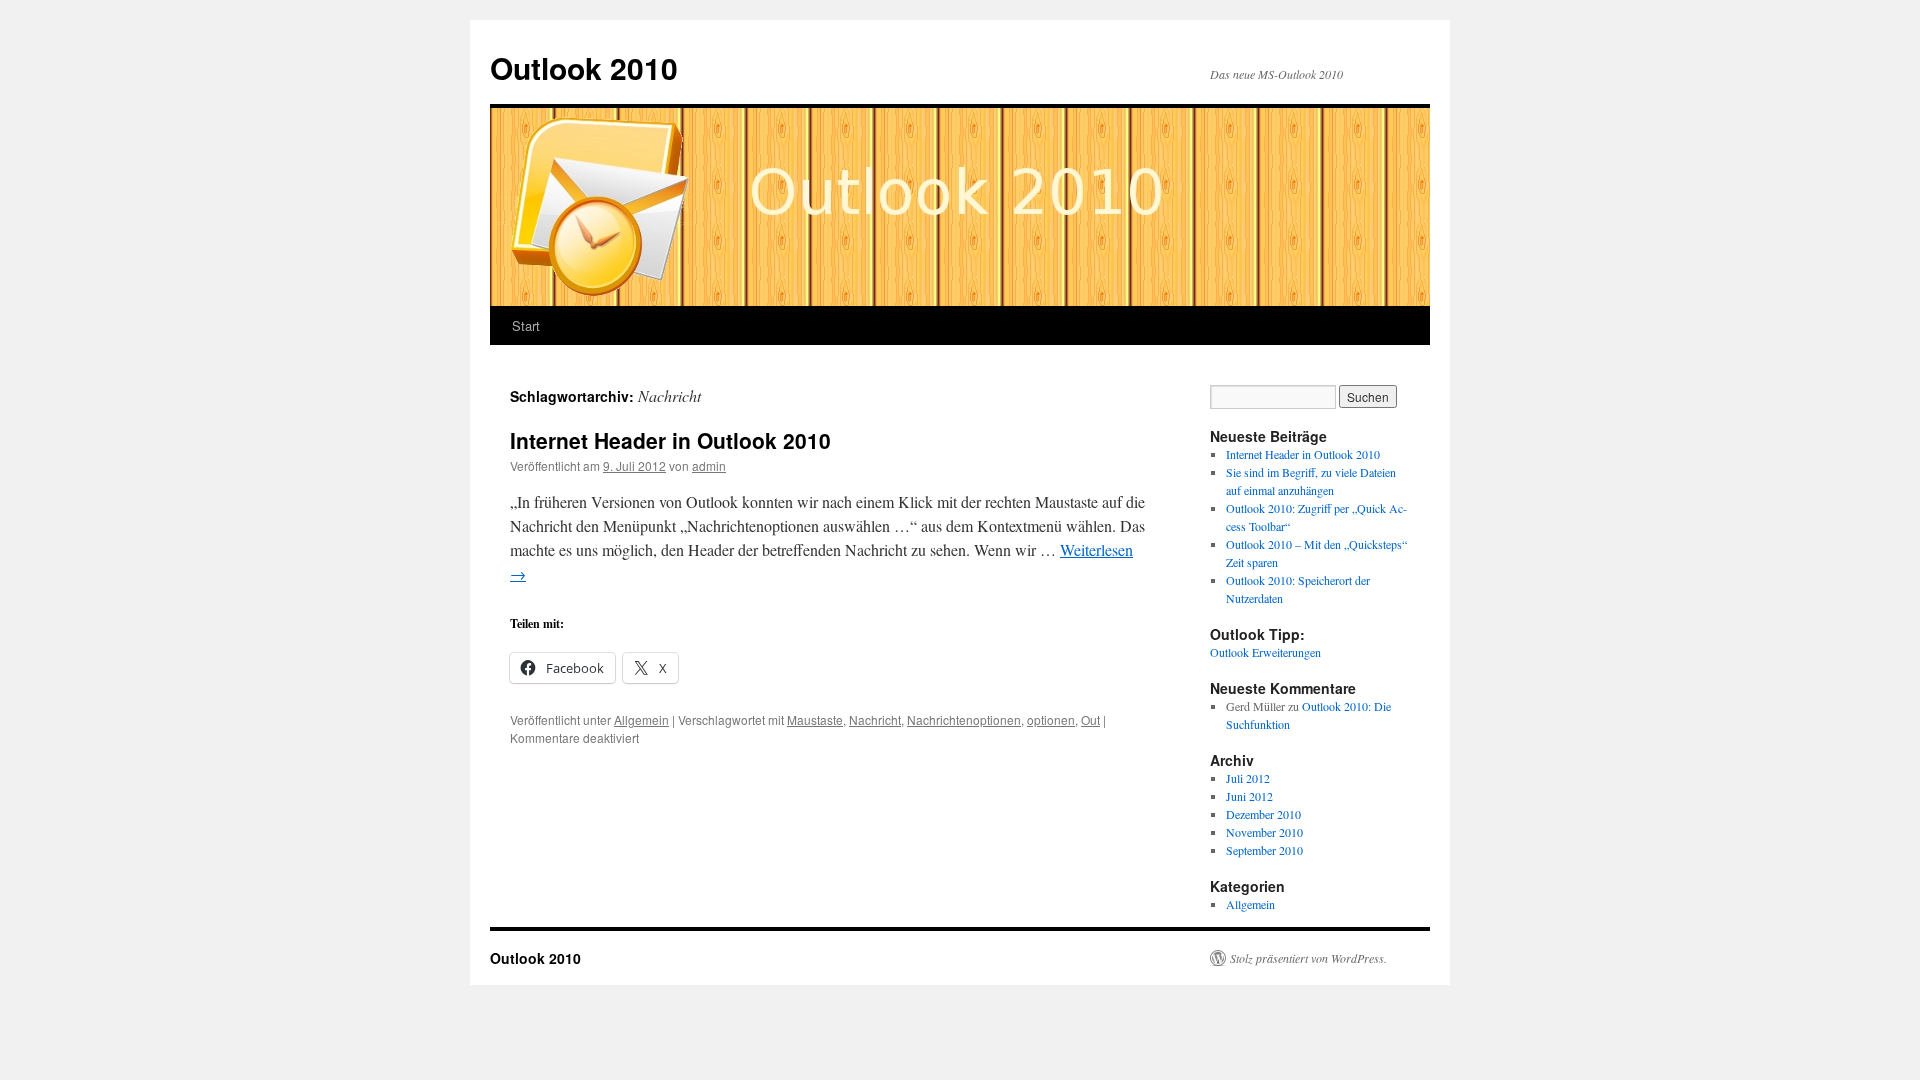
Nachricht (875, 719)
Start (526, 325)
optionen (1051, 719)
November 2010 (1264, 832)
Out (1090, 719)
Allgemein (641, 719)
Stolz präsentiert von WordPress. (1308, 958)
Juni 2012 (1249, 796)
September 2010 (1264, 850)
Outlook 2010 (584, 67)
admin (709, 465)
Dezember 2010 (1263, 814)
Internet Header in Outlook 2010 (670, 440)
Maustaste (815, 719)
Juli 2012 (1248, 778)
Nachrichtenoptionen (964, 719)
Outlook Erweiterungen (1265, 652)
